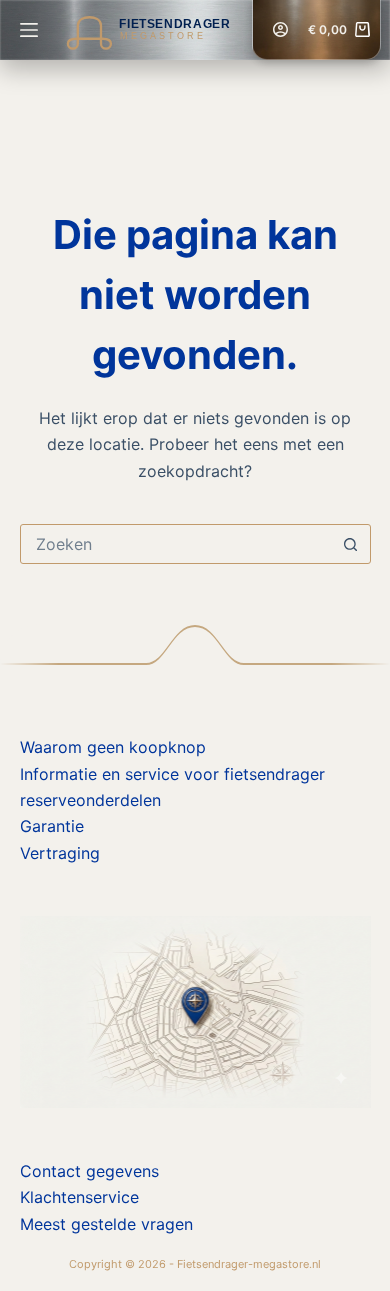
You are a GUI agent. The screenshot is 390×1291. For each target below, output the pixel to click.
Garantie (52, 826)
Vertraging (60, 853)
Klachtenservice (79, 1197)
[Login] (280, 29)
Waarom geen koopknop (113, 747)
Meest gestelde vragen (106, 1224)
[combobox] (176, 544)
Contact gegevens (89, 1171)
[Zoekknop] (351, 544)
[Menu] (29, 30)
